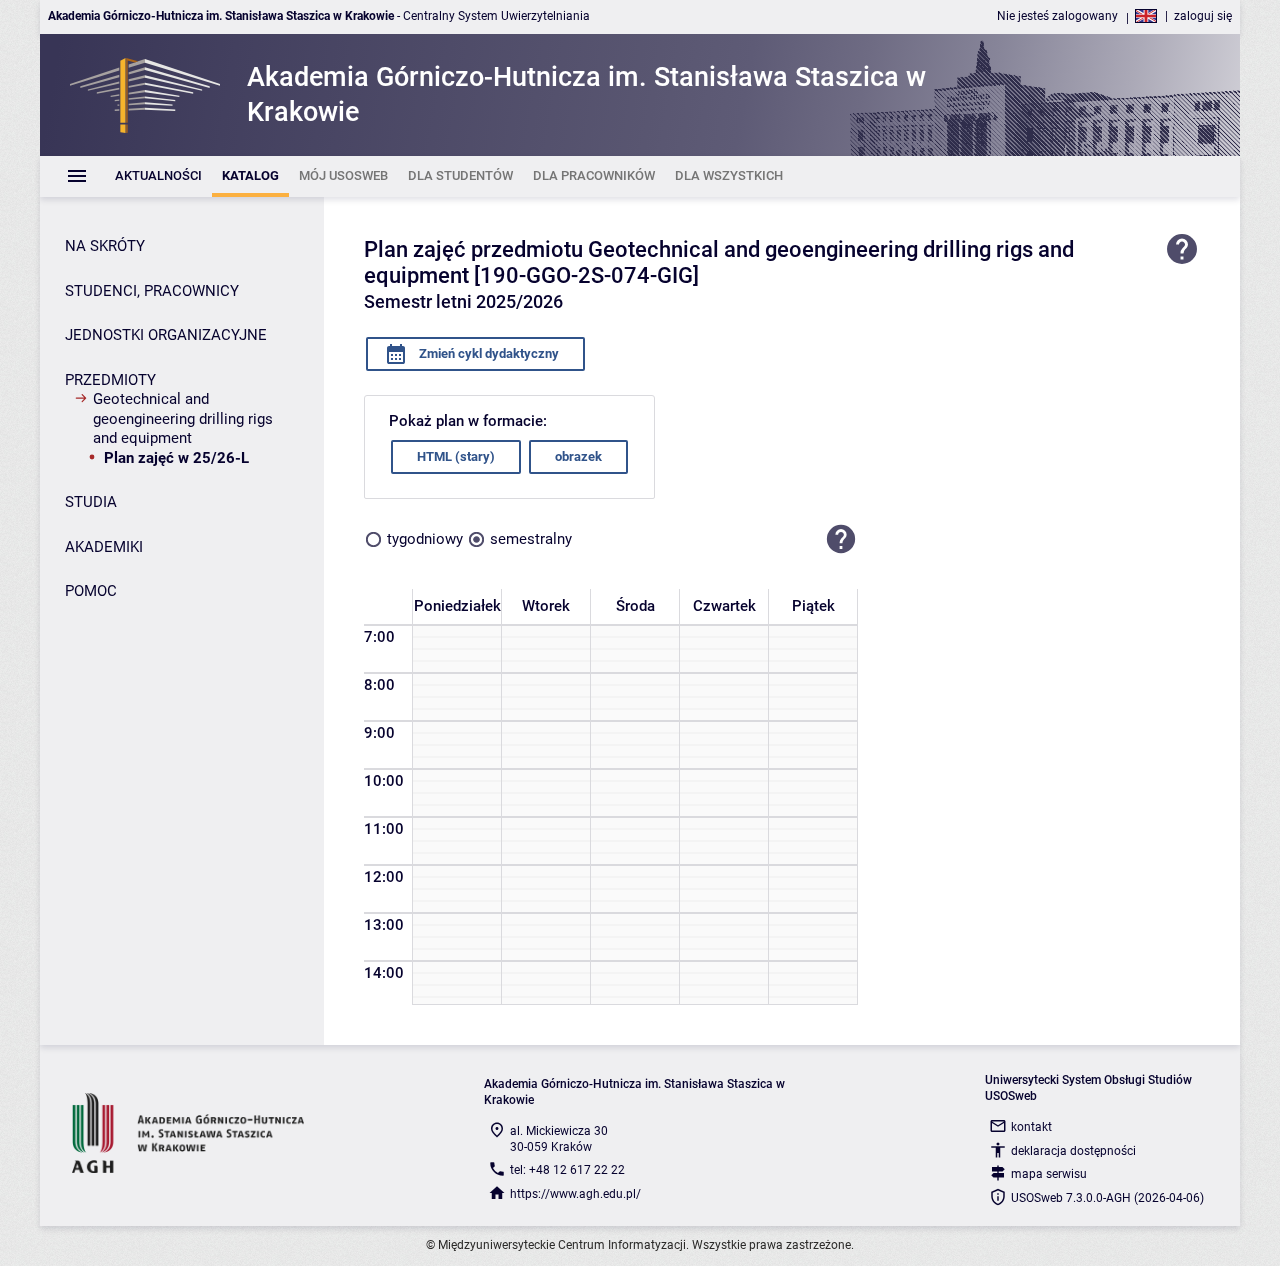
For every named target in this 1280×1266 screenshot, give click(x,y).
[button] (841, 540)
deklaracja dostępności (1073, 1151)
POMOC (91, 591)
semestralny (531, 539)
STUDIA (91, 502)
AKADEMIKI (104, 547)
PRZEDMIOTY (110, 380)
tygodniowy (425, 539)
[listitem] (158, 176)
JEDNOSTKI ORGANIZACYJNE (166, 335)
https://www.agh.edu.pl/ (575, 1194)
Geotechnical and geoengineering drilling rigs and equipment (183, 418)
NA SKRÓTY (105, 246)
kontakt (1031, 1127)
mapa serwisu (1049, 1174)
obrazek (578, 456)
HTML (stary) (456, 456)
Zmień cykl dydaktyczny (487, 353)
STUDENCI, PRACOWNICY (152, 291)
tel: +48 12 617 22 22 (567, 1170)
